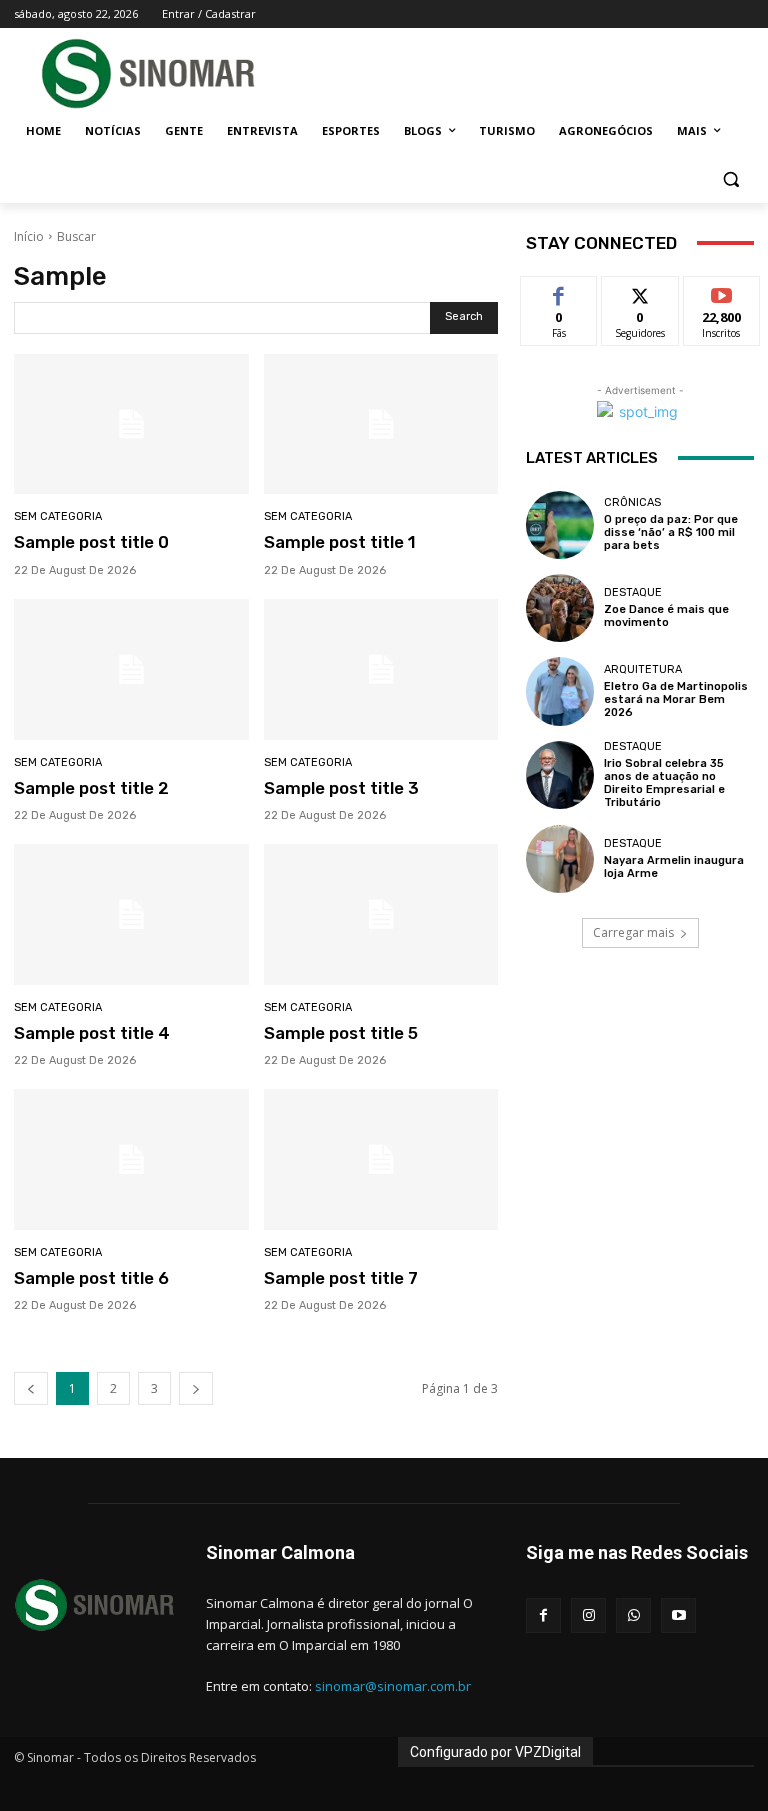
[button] (730, 179)
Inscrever (722, 291)
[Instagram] (588, 1615)
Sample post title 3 (341, 788)
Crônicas (632, 502)
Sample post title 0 (91, 542)
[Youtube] (678, 1615)
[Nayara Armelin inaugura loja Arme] (560, 859)
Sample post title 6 (91, 1278)
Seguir (640, 291)
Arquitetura (643, 669)
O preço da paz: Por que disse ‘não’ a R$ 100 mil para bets (671, 532)
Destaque (633, 592)
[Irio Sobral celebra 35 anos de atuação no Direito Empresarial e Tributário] (560, 775)
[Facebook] (543, 1615)
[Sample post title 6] (131, 1159)
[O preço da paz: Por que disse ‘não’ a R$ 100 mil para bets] (560, 525)
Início (29, 236)
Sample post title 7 (341, 1278)
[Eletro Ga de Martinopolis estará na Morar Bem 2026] (560, 691)
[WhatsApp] (633, 1615)
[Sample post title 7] (381, 1159)
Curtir (559, 291)
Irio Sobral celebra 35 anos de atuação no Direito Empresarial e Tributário (664, 783)
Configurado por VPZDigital (495, 1752)
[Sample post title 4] (131, 914)
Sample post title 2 (91, 788)
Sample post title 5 (341, 1033)
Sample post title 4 (92, 1033)
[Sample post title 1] (381, 424)
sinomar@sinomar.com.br (393, 1686)
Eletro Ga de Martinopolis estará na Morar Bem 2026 (676, 699)
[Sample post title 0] (131, 424)
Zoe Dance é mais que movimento (666, 616)
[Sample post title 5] (381, 914)
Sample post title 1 (340, 542)
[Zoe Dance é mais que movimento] (560, 608)
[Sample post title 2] (131, 669)
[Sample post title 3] (381, 669)
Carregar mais (633, 932)
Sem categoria (58, 516)
